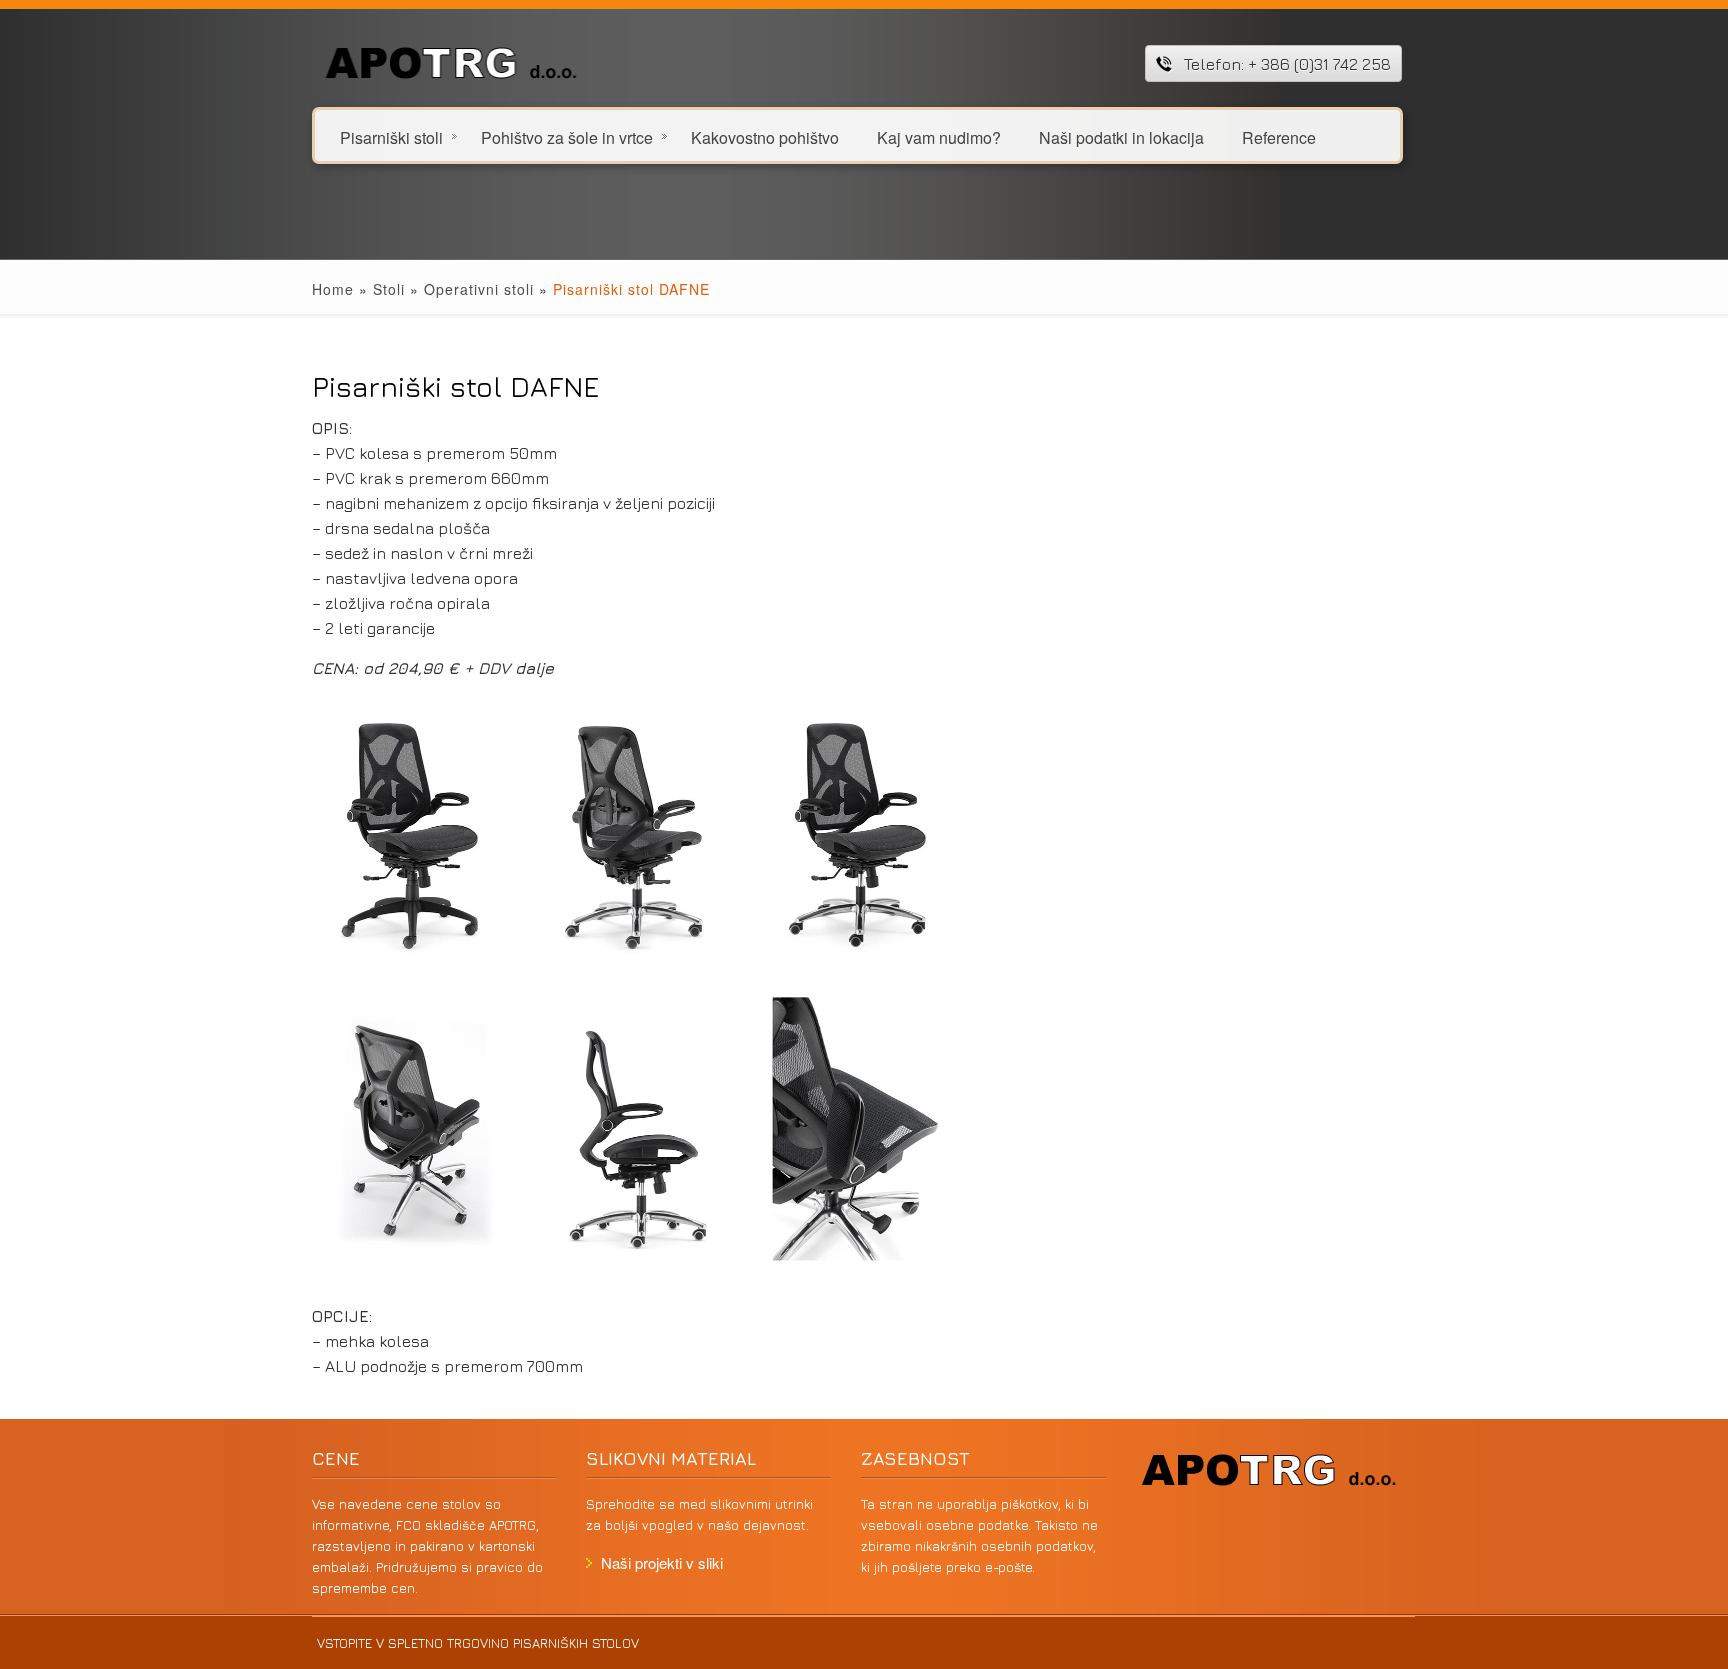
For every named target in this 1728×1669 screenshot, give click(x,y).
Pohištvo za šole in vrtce (567, 136)
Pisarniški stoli (391, 136)
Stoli (389, 289)
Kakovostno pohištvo (765, 136)
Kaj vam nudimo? (939, 136)
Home (333, 289)
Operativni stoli (479, 289)
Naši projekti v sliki (662, 1562)
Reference (1279, 136)
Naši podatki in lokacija (1121, 136)
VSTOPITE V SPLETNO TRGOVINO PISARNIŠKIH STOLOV (478, 1643)
